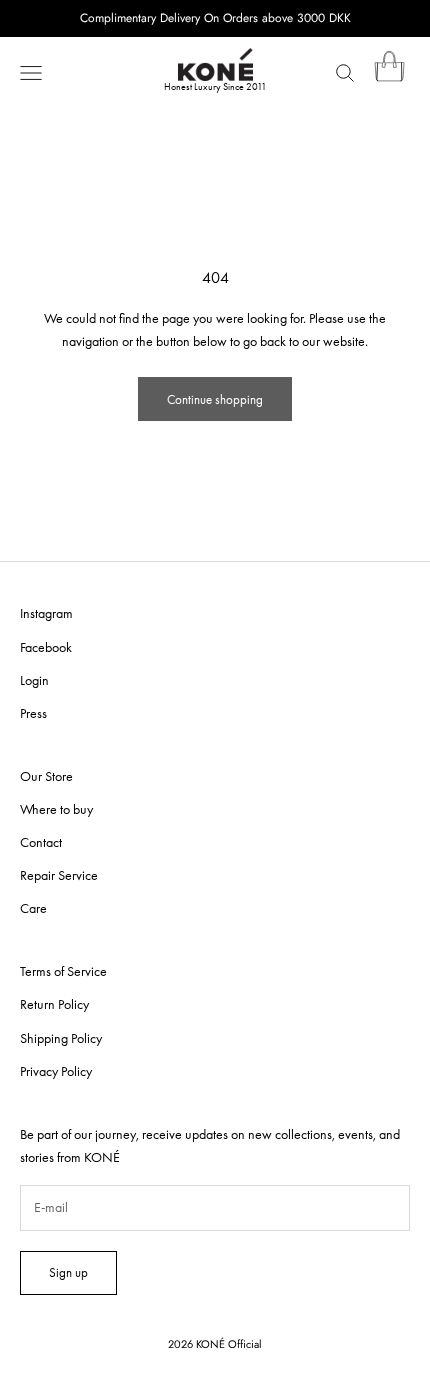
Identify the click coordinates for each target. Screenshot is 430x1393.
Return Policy (54, 1004)
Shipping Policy (61, 1038)
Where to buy (56, 809)
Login (34, 680)
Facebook (46, 647)
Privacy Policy (56, 1071)
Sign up (68, 1272)
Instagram (46, 613)
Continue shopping (215, 399)
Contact (41, 842)
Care (33, 908)
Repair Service (59, 875)
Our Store (46, 776)
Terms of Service (63, 971)
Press (33, 713)
